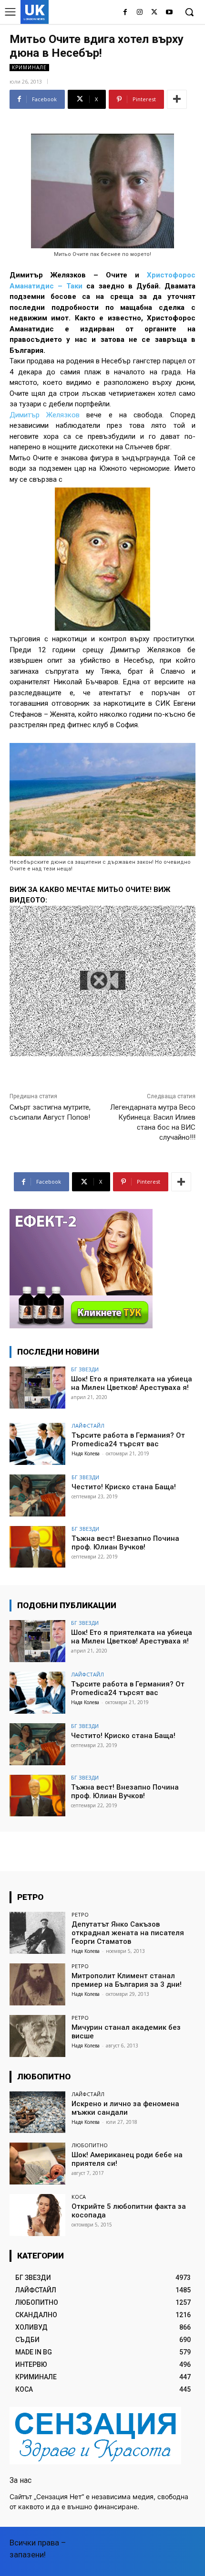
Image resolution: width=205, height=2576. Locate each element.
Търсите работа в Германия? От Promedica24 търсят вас (128, 1440)
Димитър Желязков (45, 415)
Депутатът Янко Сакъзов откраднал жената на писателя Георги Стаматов (128, 1933)
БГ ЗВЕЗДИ (85, 1369)
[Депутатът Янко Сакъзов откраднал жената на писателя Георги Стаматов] (37, 1933)
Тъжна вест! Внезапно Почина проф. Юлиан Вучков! (125, 1543)
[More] (177, 99)
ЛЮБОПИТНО (90, 2145)
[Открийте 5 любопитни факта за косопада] (37, 2215)
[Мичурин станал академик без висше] (37, 2036)
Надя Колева (86, 1453)
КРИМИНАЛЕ (29, 67)
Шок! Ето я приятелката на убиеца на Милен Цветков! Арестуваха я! (132, 1383)
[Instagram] (140, 13)
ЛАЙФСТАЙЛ (88, 1426)
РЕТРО (80, 1914)
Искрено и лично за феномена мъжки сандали (125, 2108)
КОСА (79, 2197)
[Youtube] (169, 13)
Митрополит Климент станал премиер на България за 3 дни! (127, 1980)
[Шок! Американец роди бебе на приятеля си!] (37, 2163)
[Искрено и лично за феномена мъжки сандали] (37, 2112)
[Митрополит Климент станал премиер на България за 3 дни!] (37, 1984)
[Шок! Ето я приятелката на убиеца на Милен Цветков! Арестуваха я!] (37, 1388)
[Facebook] (125, 13)
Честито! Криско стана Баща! (124, 1487)
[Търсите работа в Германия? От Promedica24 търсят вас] (37, 1444)
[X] (154, 13)
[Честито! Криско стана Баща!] (37, 1495)
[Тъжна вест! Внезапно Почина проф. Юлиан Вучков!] (37, 1547)
